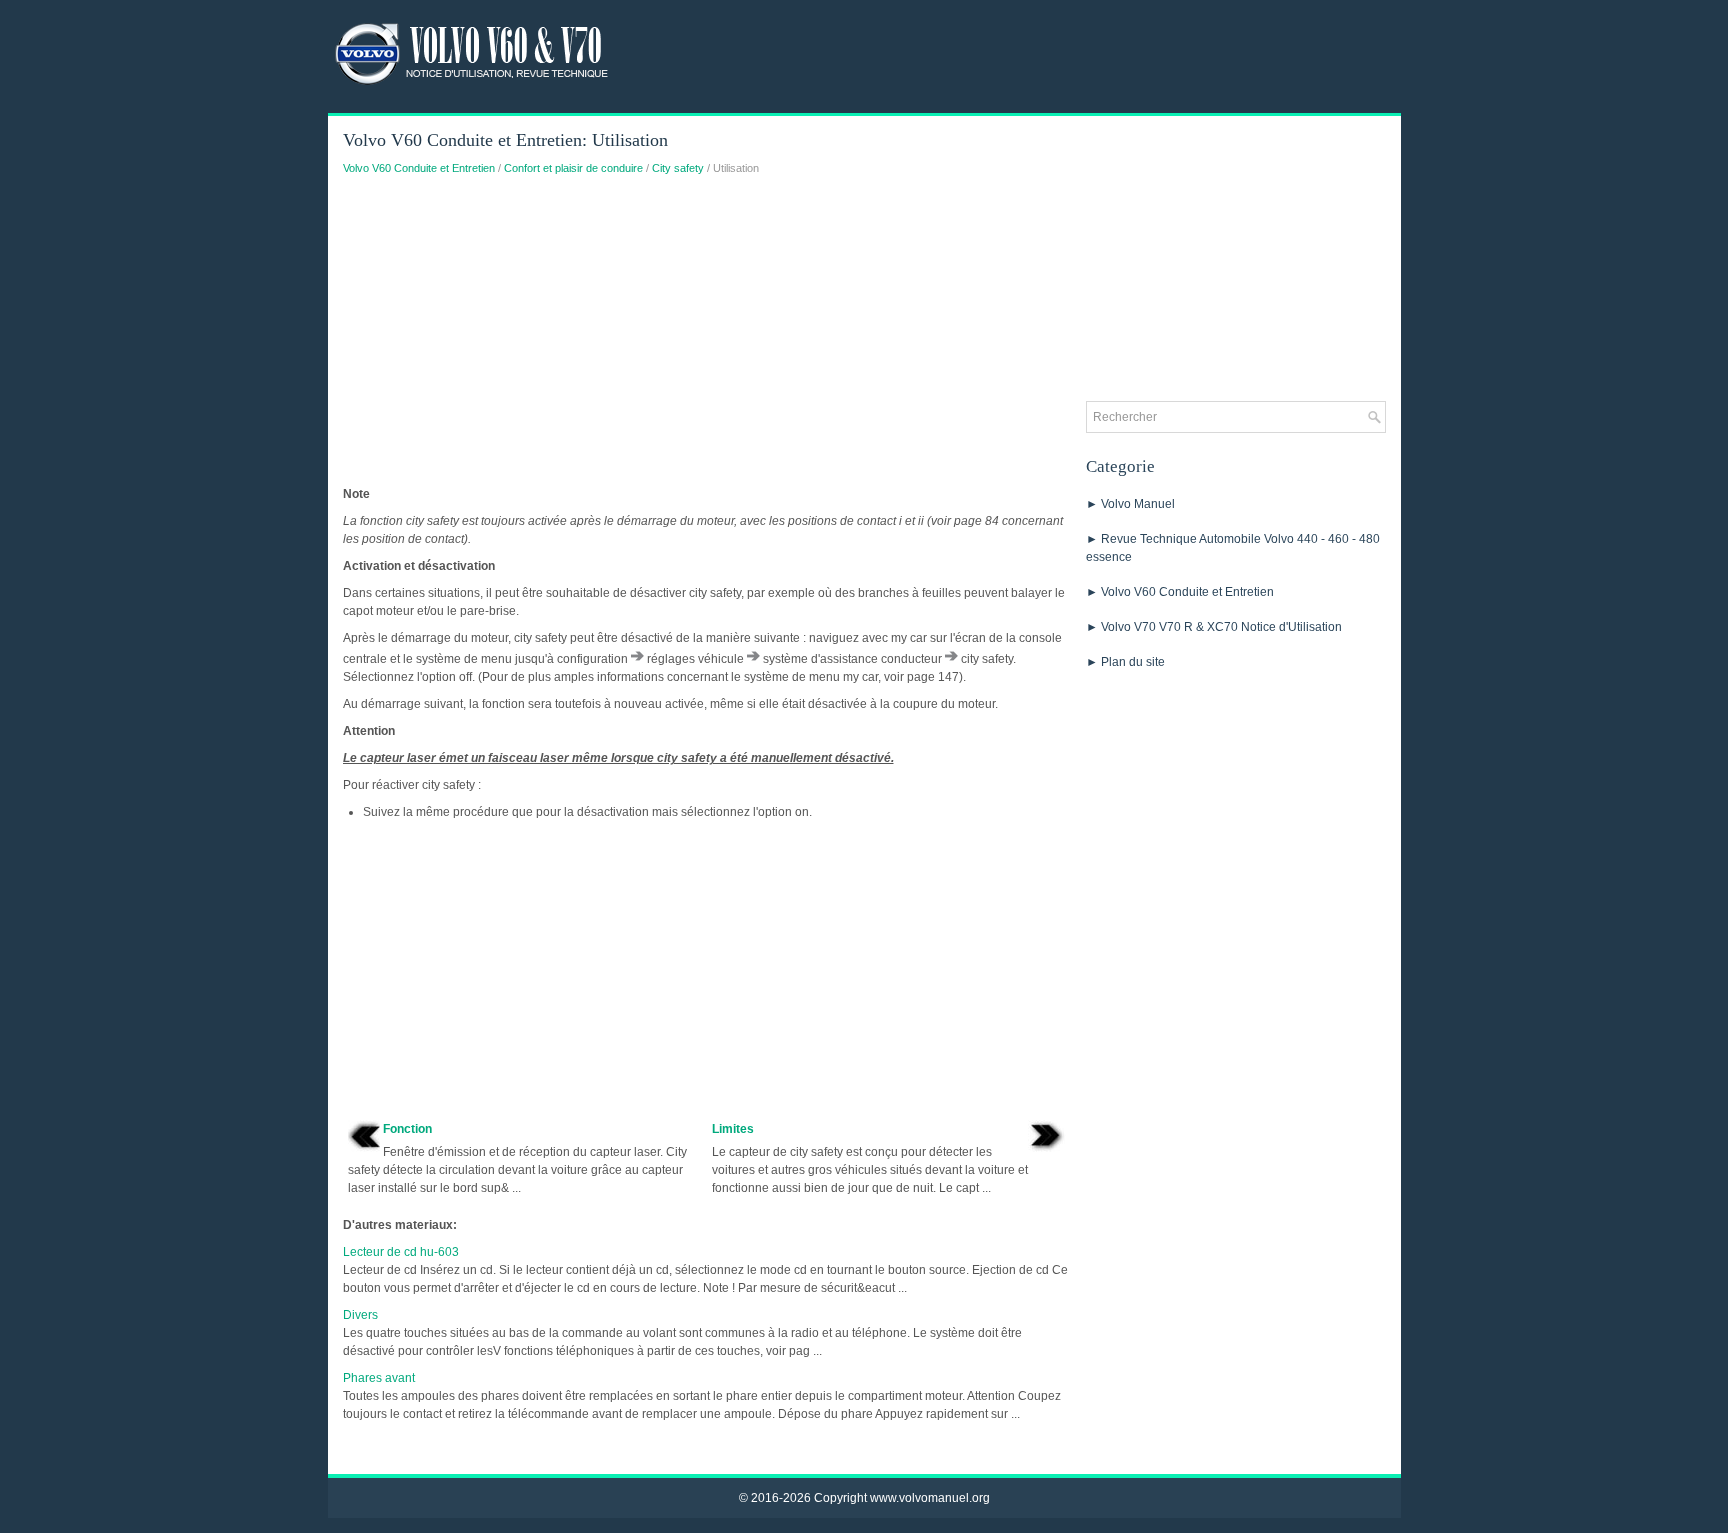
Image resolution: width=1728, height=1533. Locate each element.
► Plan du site (1125, 662)
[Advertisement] (707, 336)
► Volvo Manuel (1130, 504)
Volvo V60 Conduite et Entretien (419, 168)
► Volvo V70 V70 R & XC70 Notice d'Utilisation (1214, 627)
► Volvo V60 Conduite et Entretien (1180, 592)
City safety (678, 168)
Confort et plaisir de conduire (573, 168)
